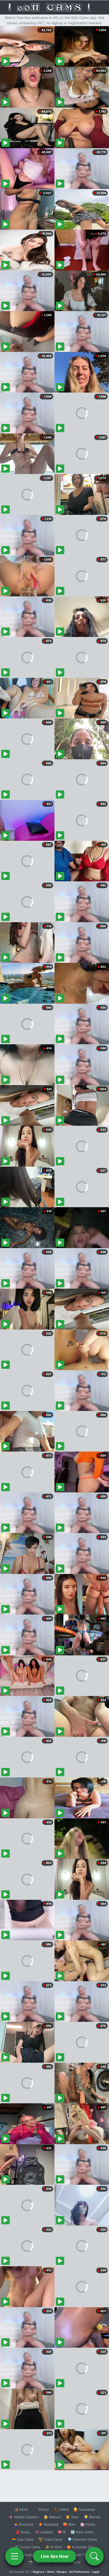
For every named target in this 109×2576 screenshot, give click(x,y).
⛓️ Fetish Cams (28, 2547)
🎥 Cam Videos (82, 2555)
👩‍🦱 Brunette (24, 2524)
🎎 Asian (21, 2509)
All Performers (79, 2572)
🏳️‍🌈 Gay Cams (23, 2539)
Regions (38, 2572)
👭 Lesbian (44, 2532)
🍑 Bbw (69, 2524)
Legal (96, 2572)
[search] (94, 2556)
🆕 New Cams (82, 2532)
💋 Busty (23, 2532)
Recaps (62, 2572)
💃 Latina (61, 2509)
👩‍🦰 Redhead (48, 2524)
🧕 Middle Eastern (24, 2517)
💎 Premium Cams (82, 2539)
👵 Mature (52, 2517)
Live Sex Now (55, 2556)
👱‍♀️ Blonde (92, 2517)
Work (50, 2572)
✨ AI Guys (24, 2555)
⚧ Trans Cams (51, 2539)
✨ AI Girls (53, 2547)
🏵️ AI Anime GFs (80, 2547)
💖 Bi (62, 2532)
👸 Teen (72, 2517)
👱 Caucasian (84, 2509)
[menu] (15, 2556)
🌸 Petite (88, 2524)
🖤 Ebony (41, 2509)
